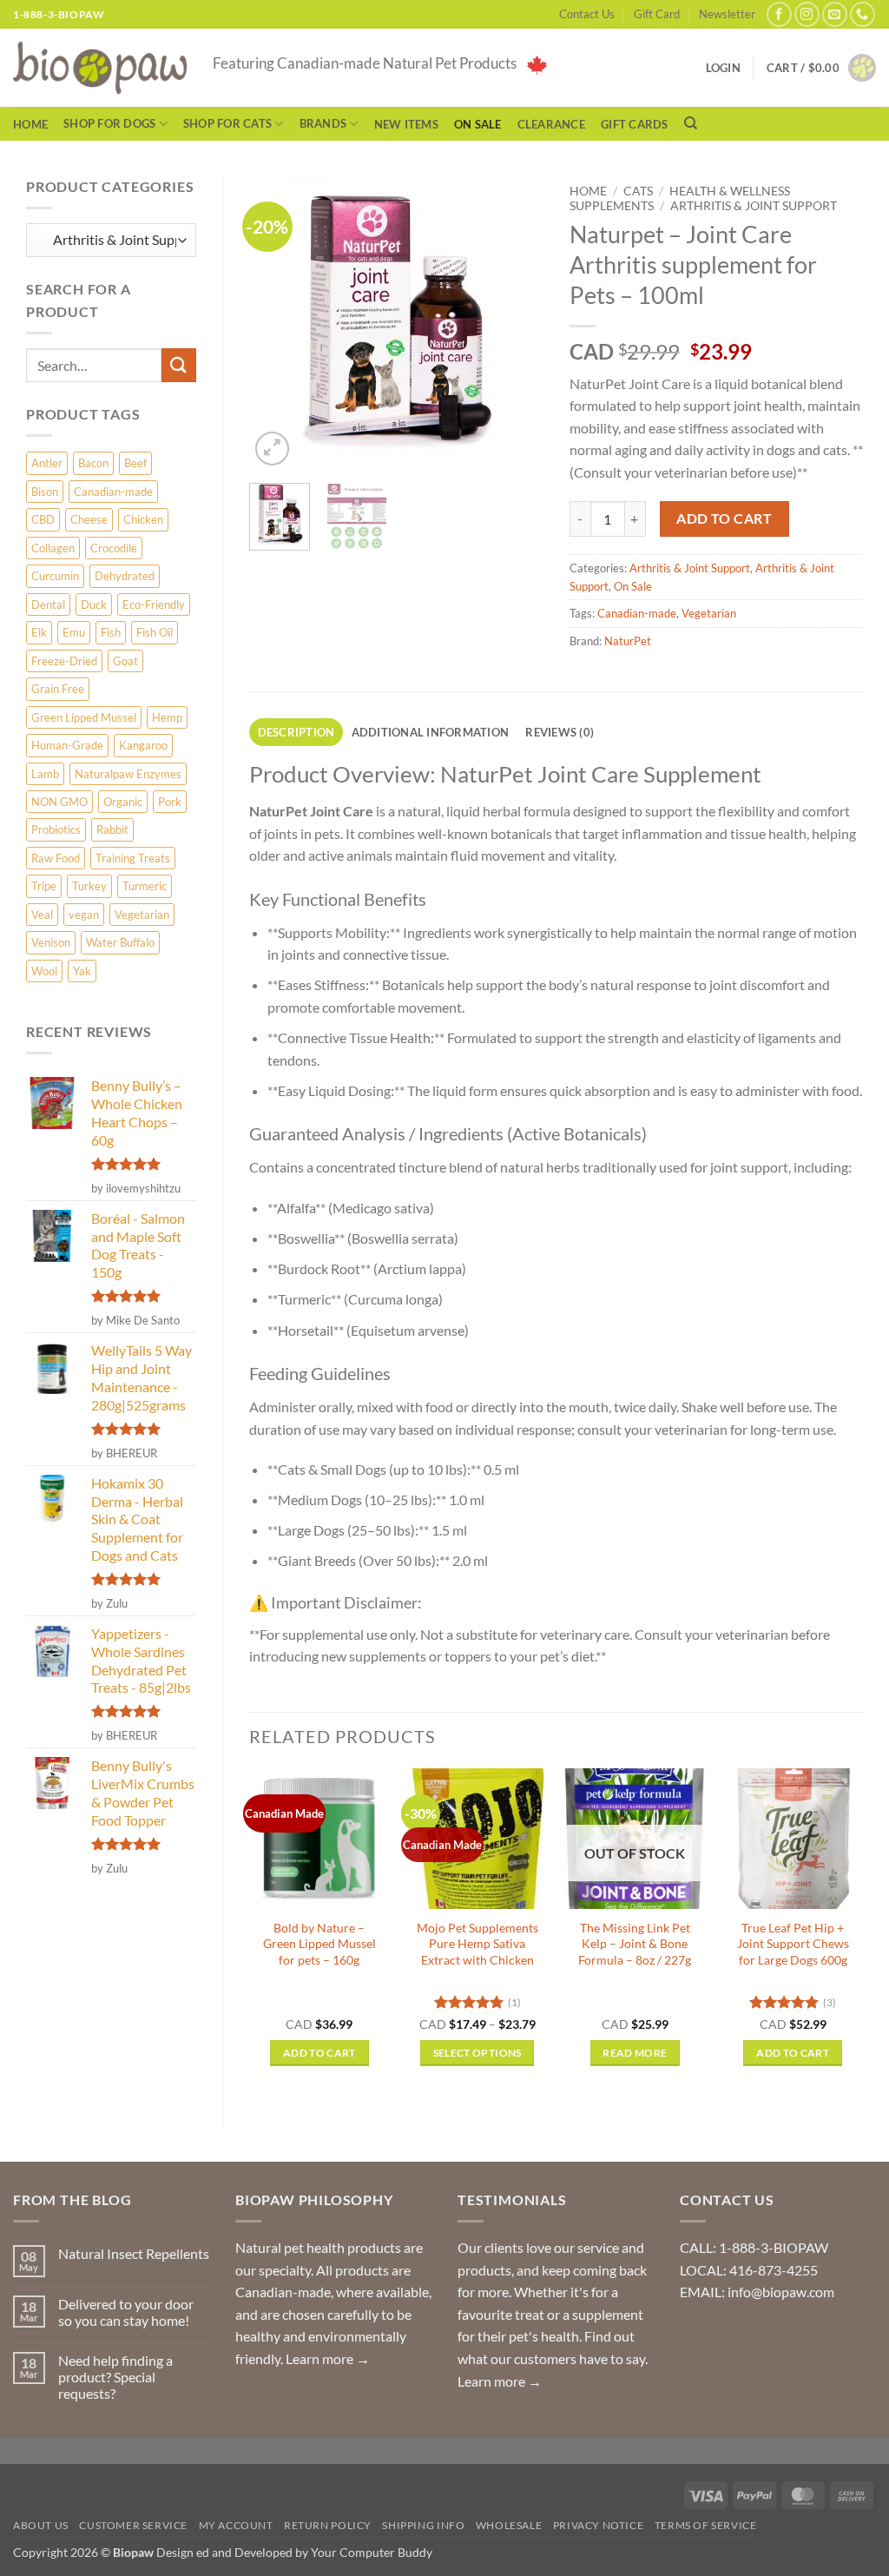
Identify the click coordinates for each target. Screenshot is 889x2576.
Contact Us (587, 14)
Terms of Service (706, 2525)
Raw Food (56, 858)
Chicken (143, 519)
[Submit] (179, 365)
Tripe (44, 886)
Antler (47, 463)
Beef (135, 463)
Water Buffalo (120, 942)
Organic (123, 802)
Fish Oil (155, 632)
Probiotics (56, 829)
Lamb (45, 774)
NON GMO (59, 802)
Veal (42, 915)
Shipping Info (423, 2525)
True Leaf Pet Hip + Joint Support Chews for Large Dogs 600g (793, 1944)
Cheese (89, 519)
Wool (44, 971)
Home (30, 124)
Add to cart (724, 519)
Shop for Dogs (109, 123)
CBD (43, 519)
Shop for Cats (227, 123)
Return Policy (328, 2525)
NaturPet (628, 641)
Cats (638, 191)
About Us (41, 2525)
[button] (821, 68)
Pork (170, 802)
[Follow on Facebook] (779, 14)
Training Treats (133, 858)
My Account (236, 2525)
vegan (84, 915)
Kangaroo (143, 745)
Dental (48, 604)
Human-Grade (67, 745)
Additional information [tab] (431, 732)
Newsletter (727, 14)
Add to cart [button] (319, 2053)
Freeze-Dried (64, 661)
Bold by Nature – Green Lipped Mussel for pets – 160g (319, 1944)
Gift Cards (635, 124)
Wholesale (509, 2525)
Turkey (89, 886)
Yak (82, 971)
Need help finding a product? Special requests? (115, 2377)
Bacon (93, 463)
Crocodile (114, 548)
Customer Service (133, 2525)
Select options (477, 2053)
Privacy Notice (599, 2525)
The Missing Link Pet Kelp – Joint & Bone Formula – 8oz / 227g (635, 1944)
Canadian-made (113, 492)
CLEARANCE (551, 124)
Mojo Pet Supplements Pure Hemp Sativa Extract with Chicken (477, 1944)
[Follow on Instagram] (807, 14)
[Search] (691, 123)
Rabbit (112, 829)
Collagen (53, 548)
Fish (111, 632)
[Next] (516, 323)
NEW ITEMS (406, 124)
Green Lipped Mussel (84, 717)
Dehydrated (125, 576)
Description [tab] (296, 732)
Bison (45, 492)
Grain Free (58, 689)
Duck (94, 604)
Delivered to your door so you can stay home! (126, 2312)
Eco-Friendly (154, 604)
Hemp (167, 717)
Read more (635, 2053)
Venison (51, 942)
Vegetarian (142, 915)
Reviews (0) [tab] (560, 732)
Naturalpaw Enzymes (128, 774)
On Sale (478, 124)
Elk (39, 632)
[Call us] (863, 14)
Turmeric (145, 886)
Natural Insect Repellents (134, 2253)
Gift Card (657, 14)
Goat (125, 661)
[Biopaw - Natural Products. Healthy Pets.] (100, 68)
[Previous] (277, 323)
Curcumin (55, 576)
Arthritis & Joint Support (754, 206)
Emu (74, 632)
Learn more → (328, 2358)
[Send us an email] (835, 14)
